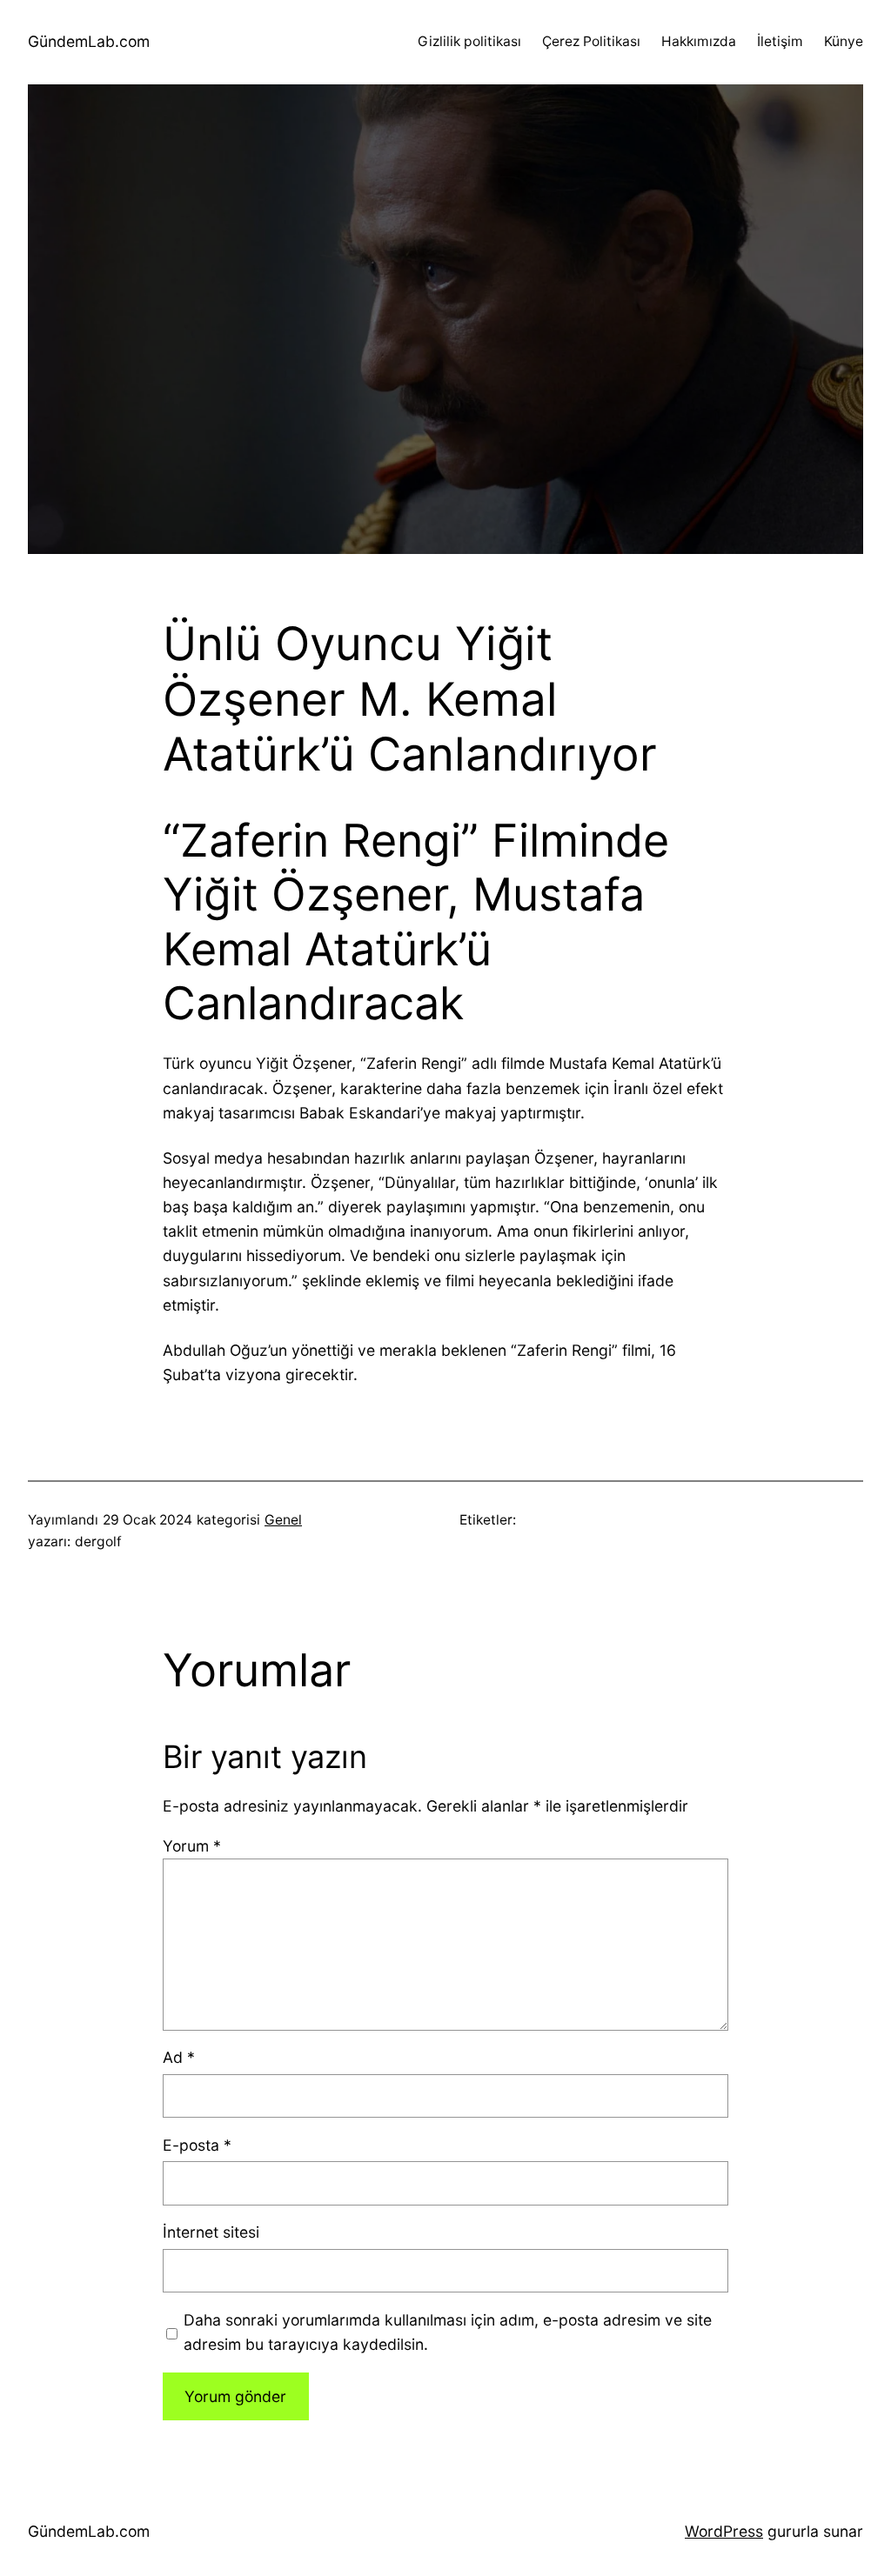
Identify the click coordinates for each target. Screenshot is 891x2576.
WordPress (724, 2531)
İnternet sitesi (211, 2232)
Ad (179, 2057)
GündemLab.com (89, 41)
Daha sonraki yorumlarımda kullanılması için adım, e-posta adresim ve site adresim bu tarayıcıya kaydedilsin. (448, 2332)
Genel (283, 1520)
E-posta (197, 2145)
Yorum (192, 1846)
